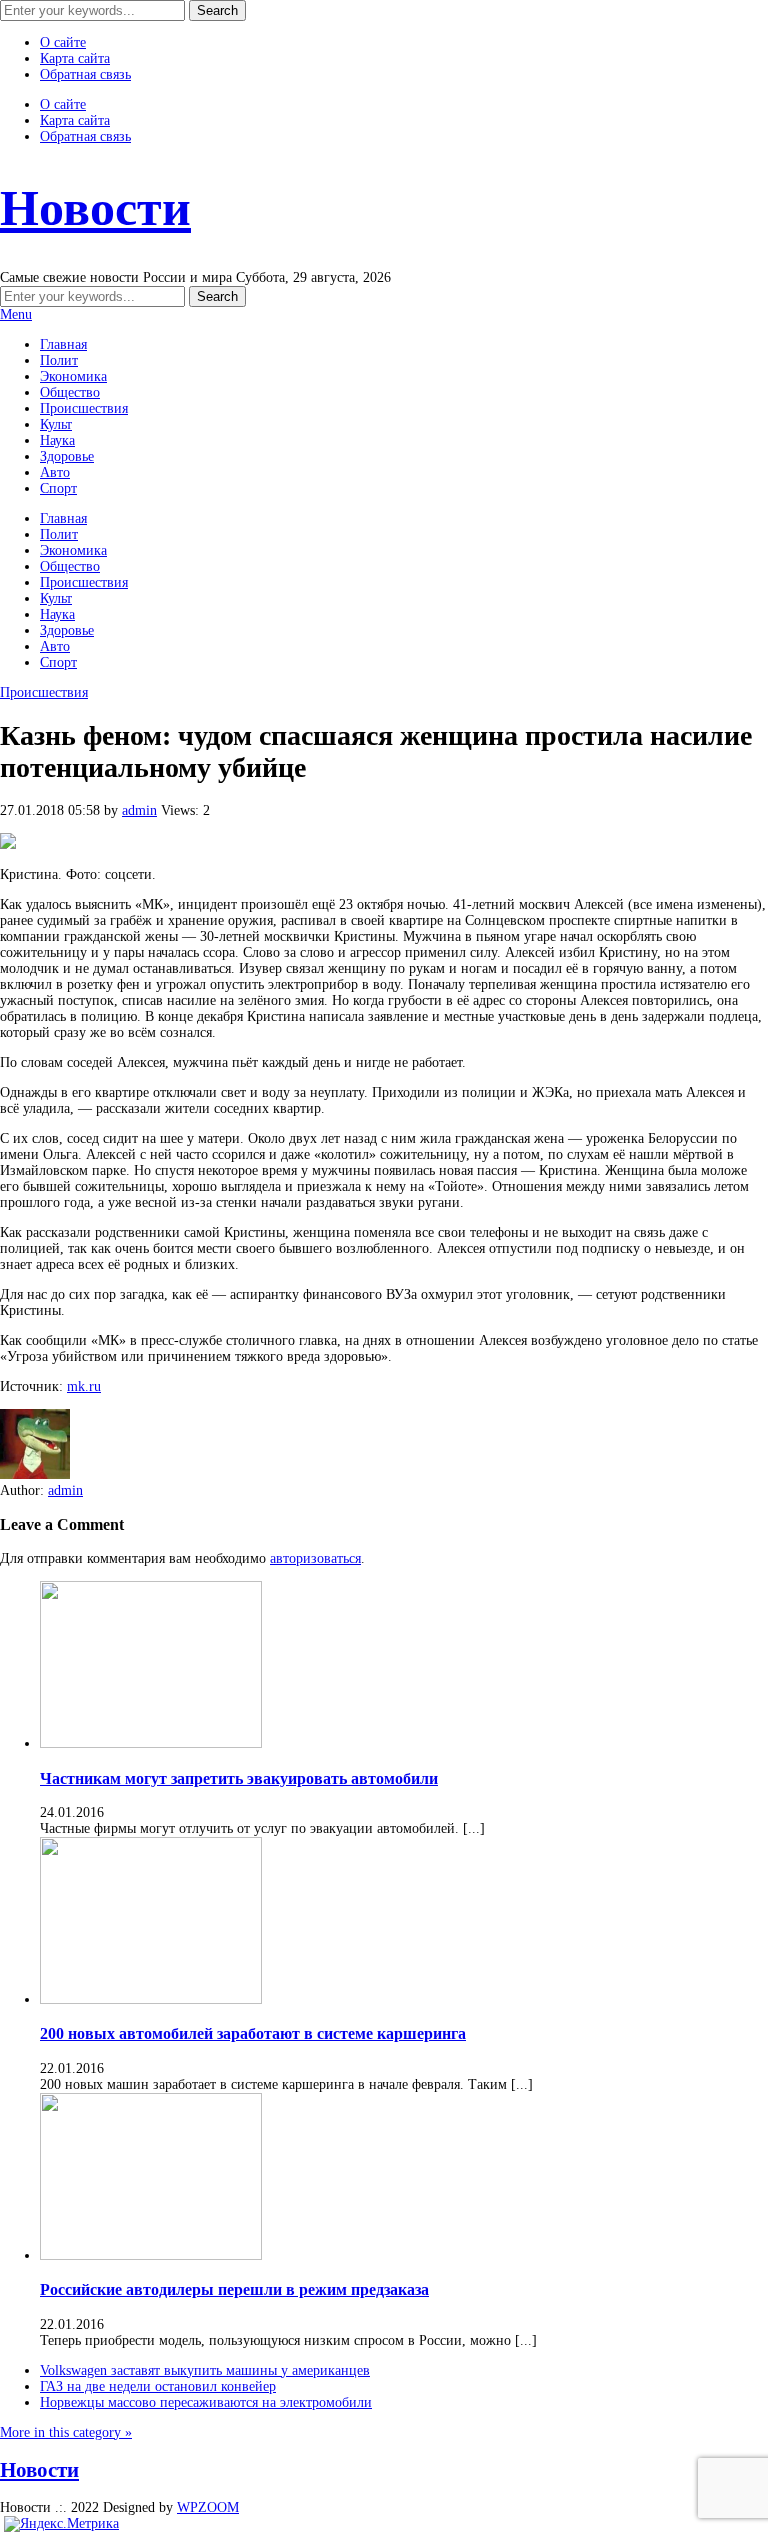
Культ (56, 424)
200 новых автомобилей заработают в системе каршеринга (253, 2033)
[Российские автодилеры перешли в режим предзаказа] (151, 2255)
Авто (55, 472)
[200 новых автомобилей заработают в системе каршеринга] (151, 1999)
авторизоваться (315, 1558)
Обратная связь (85, 74)
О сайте (63, 42)
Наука (57, 440)
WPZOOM (208, 2507)
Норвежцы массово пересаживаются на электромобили (206, 2402)
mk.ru (84, 1386)
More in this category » (66, 2432)
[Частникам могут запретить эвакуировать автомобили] (151, 1743)
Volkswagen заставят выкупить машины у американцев (205, 2370)
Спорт (58, 488)
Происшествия (84, 408)
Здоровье (67, 456)
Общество (70, 392)
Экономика (73, 376)
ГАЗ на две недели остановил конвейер (158, 2386)
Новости (95, 208)
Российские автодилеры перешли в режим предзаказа (234, 2289)
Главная (63, 344)
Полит (59, 360)
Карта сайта (75, 58)
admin (139, 810)
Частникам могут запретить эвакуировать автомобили (239, 1778)
